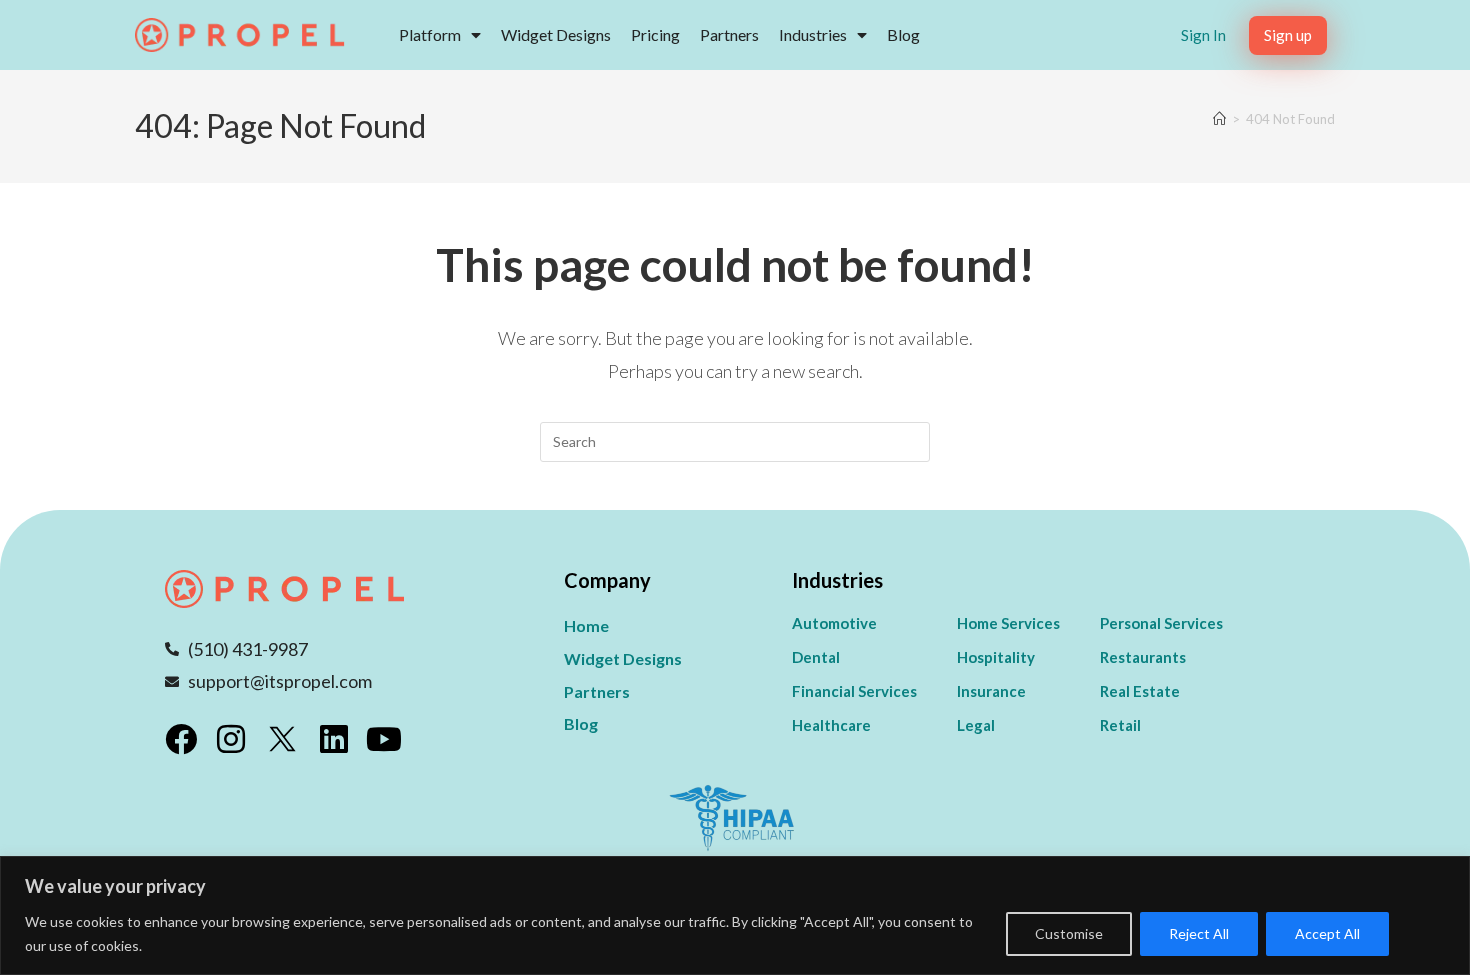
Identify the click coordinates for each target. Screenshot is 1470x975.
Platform (430, 34)
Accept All (1327, 933)
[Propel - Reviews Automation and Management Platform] (240, 34)
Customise (1069, 933)
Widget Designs (556, 34)
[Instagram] (231, 739)
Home (586, 625)
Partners (729, 34)
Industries (813, 34)
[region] (735, 915)
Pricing (655, 34)
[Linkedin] (334, 739)
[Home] (1219, 119)
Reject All (1199, 933)
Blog (903, 34)
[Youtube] (384, 739)
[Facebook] (181, 739)
